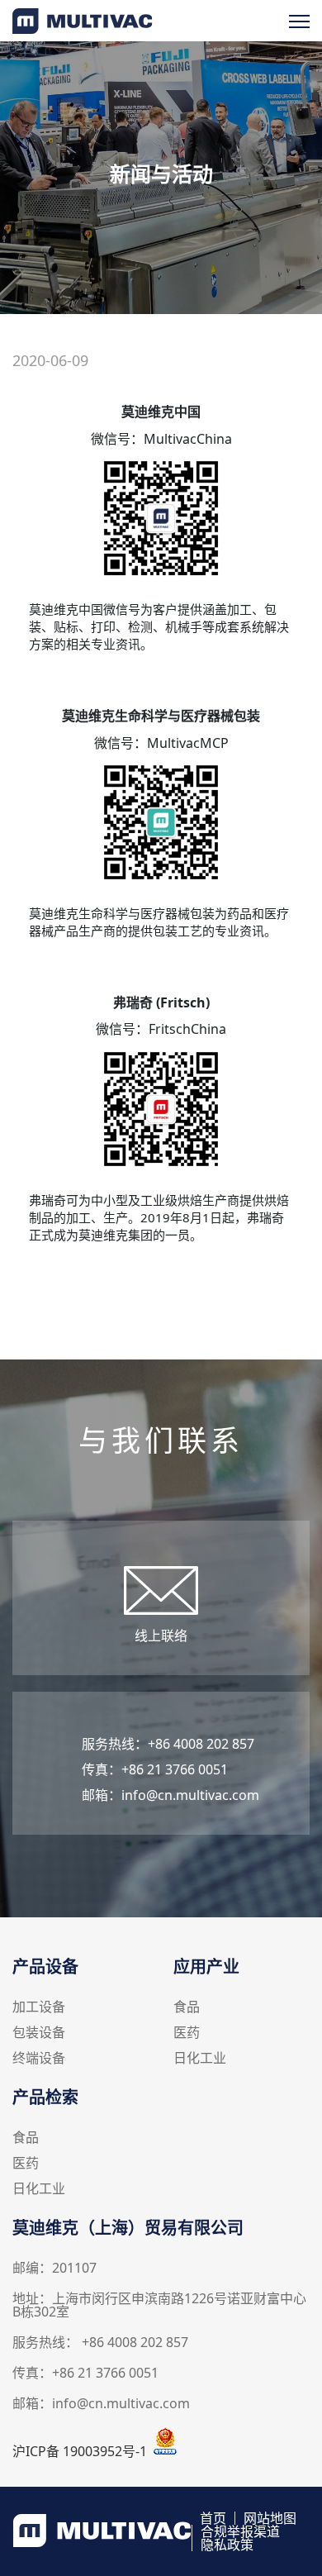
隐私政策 (227, 2545)
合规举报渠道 (240, 2531)
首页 (213, 2518)
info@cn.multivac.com (190, 1795)
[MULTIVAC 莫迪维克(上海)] (83, 29)
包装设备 (39, 2033)
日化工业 (200, 2059)
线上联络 (161, 1636)
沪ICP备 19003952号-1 (80, 2451)
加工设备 (39, 2008)
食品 (187, 2008)
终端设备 (39, 2059)
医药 (187, 2033)
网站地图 (270, 2518)
